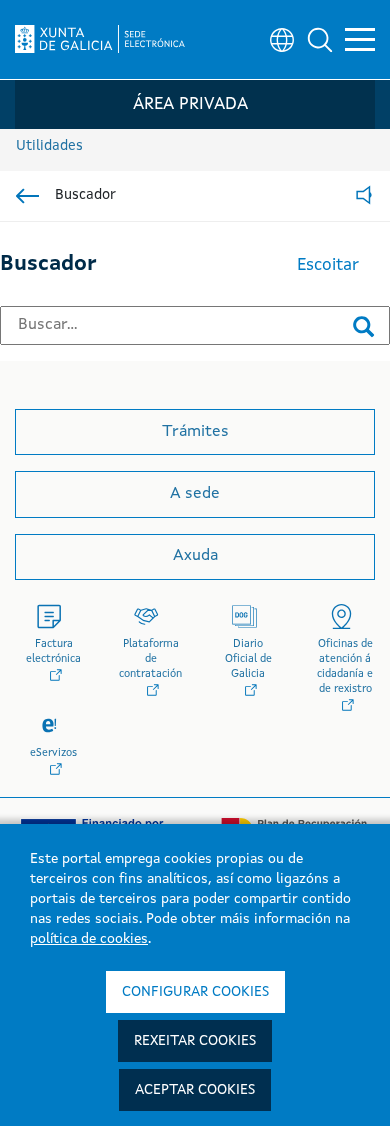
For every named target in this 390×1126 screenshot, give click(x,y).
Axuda (195, 556)
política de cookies (89, 939)
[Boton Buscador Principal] (363, 326)
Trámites (195, 432)
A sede (195, 494)
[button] (320, 40)
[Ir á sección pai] (27, 196)
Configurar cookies (195, 992)
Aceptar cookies (195, 1090)
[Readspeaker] (364, 196)
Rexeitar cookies (195, 1041)
